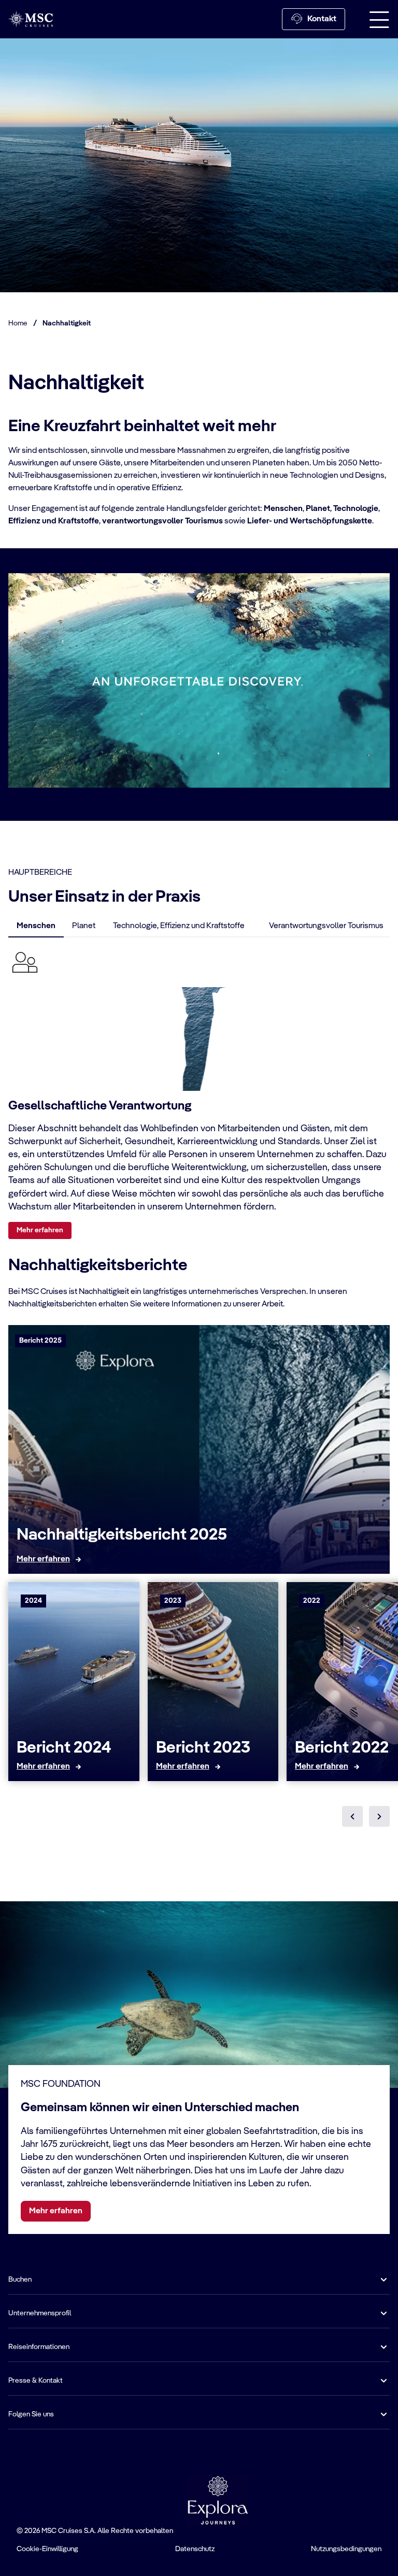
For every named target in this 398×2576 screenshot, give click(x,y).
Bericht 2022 (342, 1748)
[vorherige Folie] (352, 1816)
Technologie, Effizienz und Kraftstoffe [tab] (179, 926)
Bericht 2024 (64, 1748)
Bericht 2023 (203, 1748)
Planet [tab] (84, 926)
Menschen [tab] (36, 926)
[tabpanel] (199, 1092)
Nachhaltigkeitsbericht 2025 (122, 1535)
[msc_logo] (31, 19)
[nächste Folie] (379, 1816)
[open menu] (379, 19)
